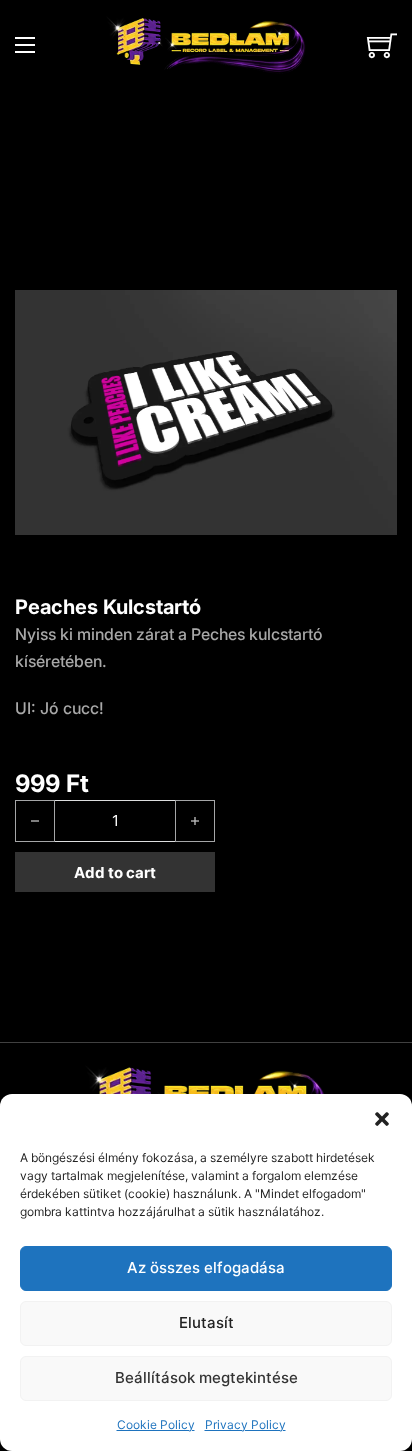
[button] (382, 1119)
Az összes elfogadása (206, 1267)
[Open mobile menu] (25, 45)
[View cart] (382, 45)
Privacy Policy (245, 1424)
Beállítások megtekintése (206, 1377)
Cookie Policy (156, 1424)
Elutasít (206, 1322)
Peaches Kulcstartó (108, 607)
